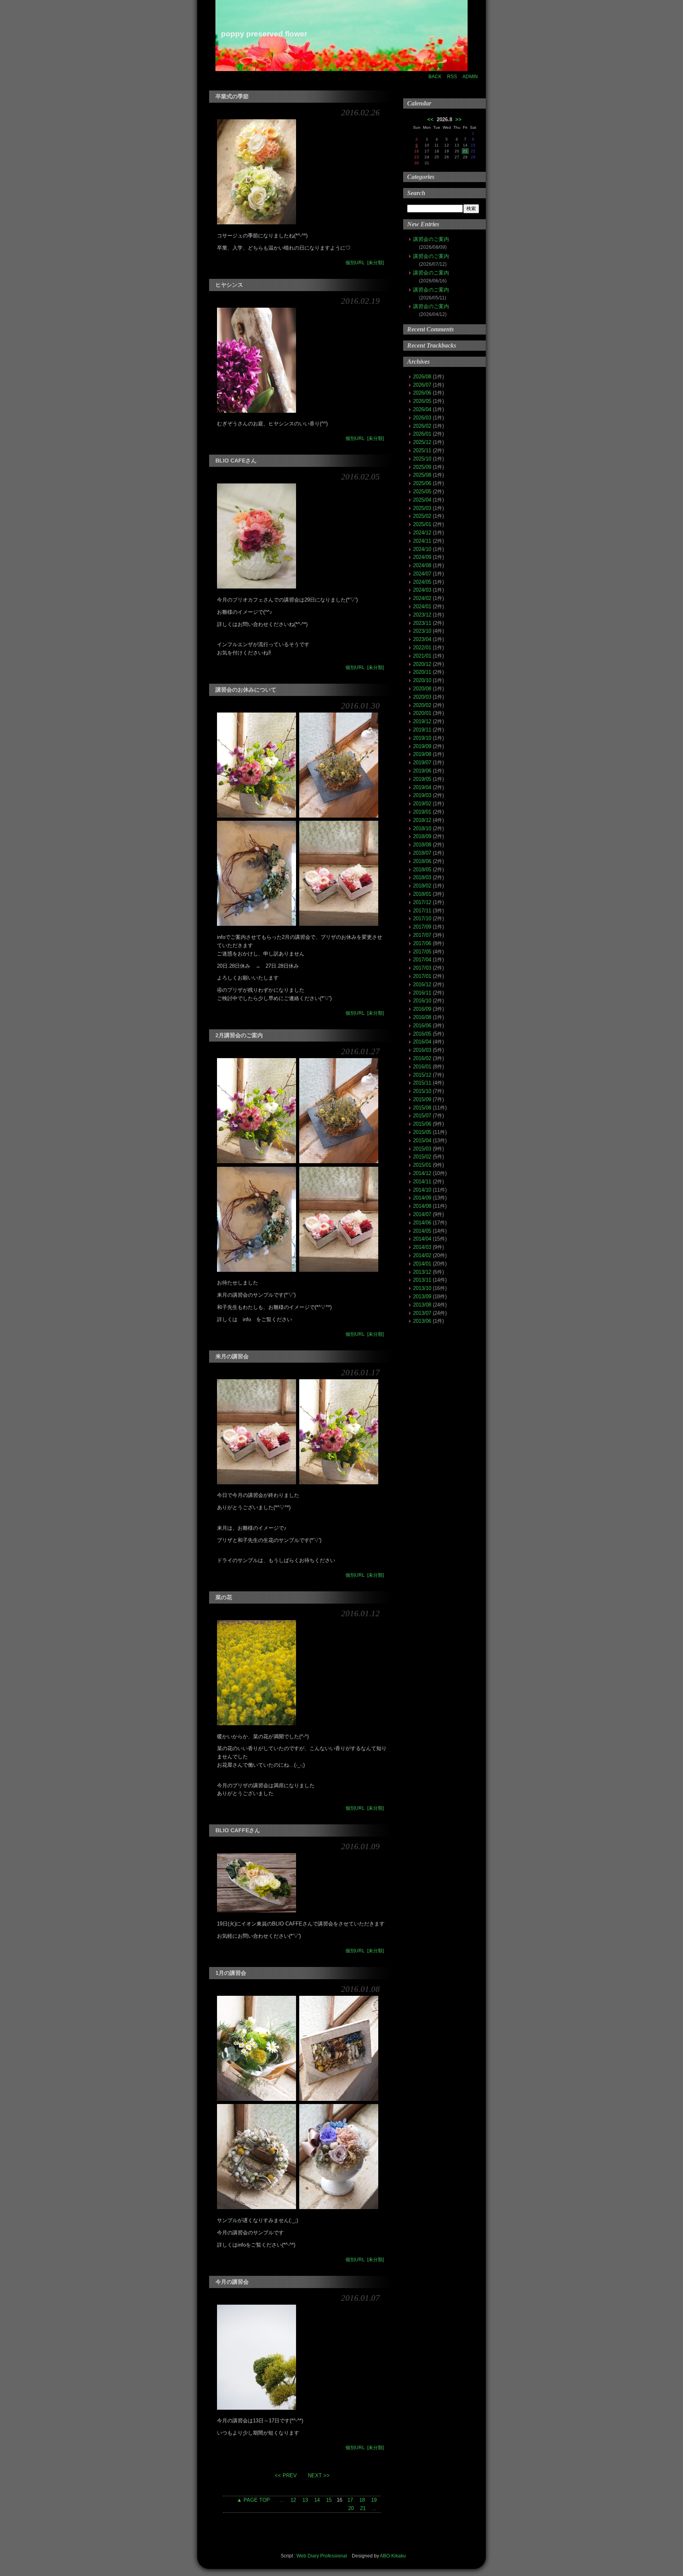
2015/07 (422, 1116)
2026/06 (422, 393)
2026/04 (422, 409)
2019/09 (422, 746)
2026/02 (422, 426)
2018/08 (422, 845)
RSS (452, 77)
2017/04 (422, 960)
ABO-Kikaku (393, 2556)
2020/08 (422, 689)
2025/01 (422, 524)
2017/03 (422, 968)
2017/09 (422, 927)
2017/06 (422, 943)
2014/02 (422, 1255)
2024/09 (422, 557)
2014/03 (422, 1247)
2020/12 (422, 664)
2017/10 (422, 919)
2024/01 (422, 606)
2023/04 (422, 639)
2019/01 (422, 812)
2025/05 (422, 492)
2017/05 (422, 952)
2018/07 (422, 853)
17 (350, 2500)
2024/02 (422, 598)
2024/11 (422, 541)
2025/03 (422, 508)
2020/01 (422, 713)
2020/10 (422, 680)
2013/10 (422, 1288)
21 (363, 2508)
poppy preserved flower (264, 34)
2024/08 (422, 565)
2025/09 (422, 467)
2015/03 (422, 1149)
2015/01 (422, 1165)
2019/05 (422, 779)
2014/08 (422, 1206)
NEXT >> (317, 2475)
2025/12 (422, 442)
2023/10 (422, 631)
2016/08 (422, 1017)
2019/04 (422, 787)
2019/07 (422, 762)
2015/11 (422, 1083)
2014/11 (422, 1182)
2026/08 (422, 377)
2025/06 (422, 483)
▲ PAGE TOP (253, 2500)
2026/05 (422, 401)
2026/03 (422, 418)
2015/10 (422, 1091)
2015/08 (422, 1108)
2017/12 (422, 902)
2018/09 (422, 836)
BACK (435, 77)
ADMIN (470, 77)
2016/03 (422, 1050)
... (282, 2500)
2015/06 (422, 1124)
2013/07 (422, 1313)
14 (317, 2500)
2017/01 (422, 976)
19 (374, 2500)
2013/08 (422, 1305)
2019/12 (422, 721)
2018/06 (422, 861)
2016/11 (422, 993)
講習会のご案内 (431, 239)
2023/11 (422, 623)
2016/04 (422, 1042)
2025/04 (422, 500)
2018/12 (422, 820)
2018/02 (422, 886)
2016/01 (422, 1067)
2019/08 (422, 754)
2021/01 (422, 656)
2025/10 (422, 459)
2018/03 (422, 877)
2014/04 (422, 1239)
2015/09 (422, 1099)
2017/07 (422, 935)
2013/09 (422, 1296)
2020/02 (422, 705)
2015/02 (422, 1157)
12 (293, 2500)
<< (430, 119)
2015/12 (422, 1075)
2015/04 (422, 1140)
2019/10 (422, 738)
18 (362, 2500)
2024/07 (422, 574)
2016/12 (422, 984)
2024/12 (422, 533)
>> (458, 119)
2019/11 (422, 730)
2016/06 (422, 1026)
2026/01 (422, 434)
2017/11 (422, 911)
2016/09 (422, 1009)
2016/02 (422, 1058)
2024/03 (422, 590)
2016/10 (422, 1001)
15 (329, 2500)
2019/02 (422, 804)
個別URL (355, 263)
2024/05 (422, 582)
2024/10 (422, 549)
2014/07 (422, 1214)
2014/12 (422, 1173)
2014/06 (422, 1223)
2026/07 (422, 385)
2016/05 (422, 1034)
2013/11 (422, 1280)
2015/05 (422, 1132)
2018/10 (422, 828)
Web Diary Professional (322, 2556)
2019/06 (422, 771)
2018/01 (422, 894)
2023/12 (422, 615)
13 (305, 2500)
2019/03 (422, 795)
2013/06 (422, 1321)
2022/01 (422, 648)
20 (351, 2508)
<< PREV (287, 2475)
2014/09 (422, 1198)
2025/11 (422, 450)
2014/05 (422, 1231)
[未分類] (375, 263)
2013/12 (422, 1272)
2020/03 (422, 697)
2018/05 (422, 870)
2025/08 (422, 475)
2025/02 (422, 516)
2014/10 (422, 1190)
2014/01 (422, 1264)
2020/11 (422, 672)
